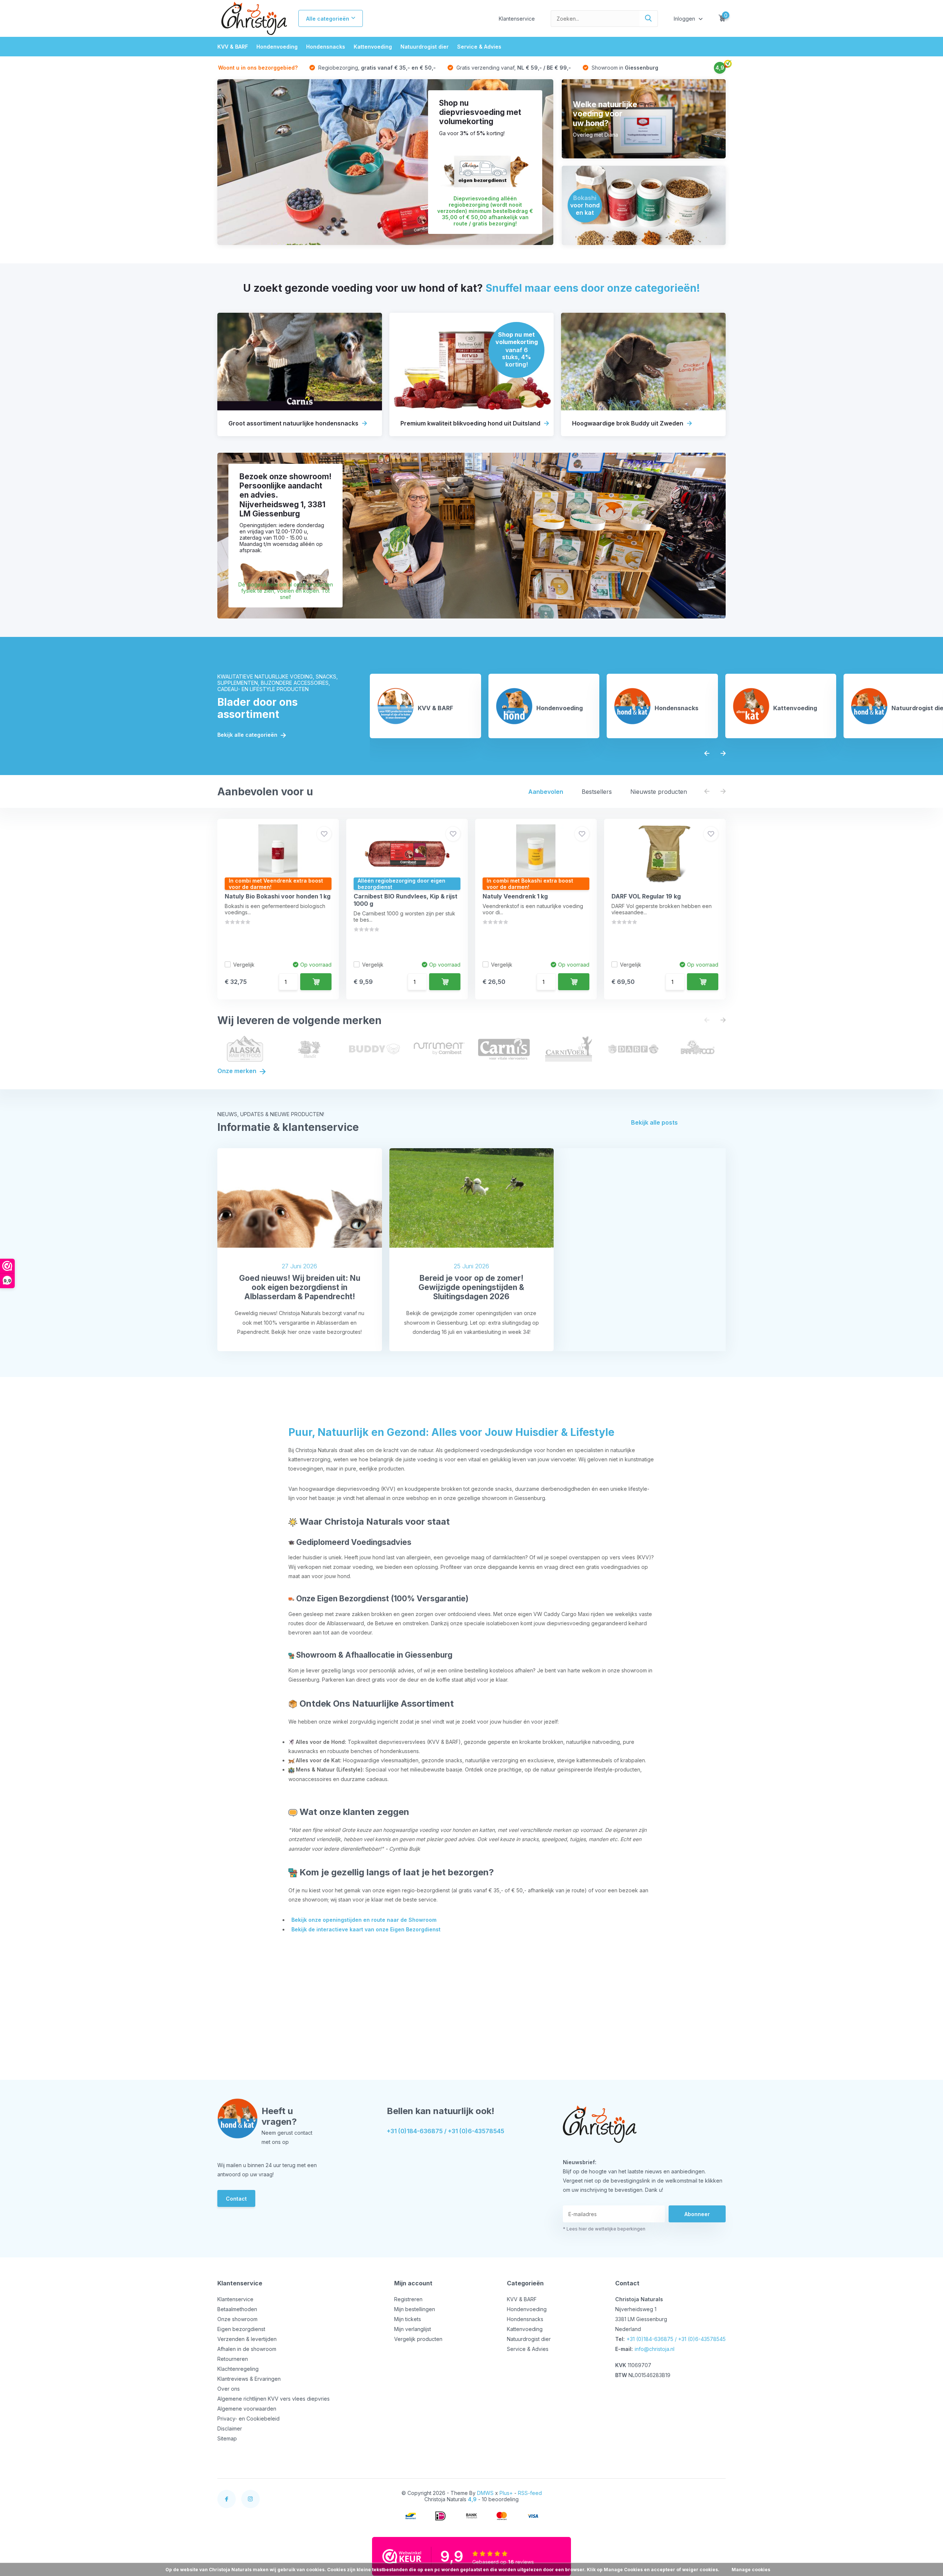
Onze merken (238, 1071)
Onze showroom (237, 2319)
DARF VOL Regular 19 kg (646, 896)
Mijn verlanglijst (413, 2329)
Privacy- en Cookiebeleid (248, 2419)
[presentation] (707, 753)
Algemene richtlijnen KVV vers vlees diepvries (274, 2399)
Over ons (229, 2389)
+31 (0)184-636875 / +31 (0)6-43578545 (446, 2131)
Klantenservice (517, 19)
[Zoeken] (649, 19)
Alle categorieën (328, 19)
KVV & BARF (233, 47)
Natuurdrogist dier (425, 47)
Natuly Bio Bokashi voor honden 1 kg (278, 896)
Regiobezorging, (376, 68)
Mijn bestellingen (415, 2309)
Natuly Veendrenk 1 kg (515, 896)
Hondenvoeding (277, 47)
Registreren (408, 2299)
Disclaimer (230, 2428)
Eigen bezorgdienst (241, 2329)
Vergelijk (244, 965)
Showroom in (624, 68)
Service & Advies (479, 47)
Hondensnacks (326, 47)
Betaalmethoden (237, 2309)
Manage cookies (751, 2570)
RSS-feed (530, 2493)
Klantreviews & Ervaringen (249, 2379)
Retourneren (233, 2359)
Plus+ (506, 2493)
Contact (236, 2199)
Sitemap (227, 2438)
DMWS (485, 2493)
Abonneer (697, 2214)
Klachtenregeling (238, 2369)
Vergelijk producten (418, 2339)
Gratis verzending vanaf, (513, 68)
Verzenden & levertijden (247, 2339)
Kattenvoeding (373, 47)
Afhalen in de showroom (247, 2349)
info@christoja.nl (655, 2349)
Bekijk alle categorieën (248, 735)
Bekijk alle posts (654, 1122)
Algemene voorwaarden (247, 2409)
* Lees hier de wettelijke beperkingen (604, 2229)
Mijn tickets (408, 2319)
